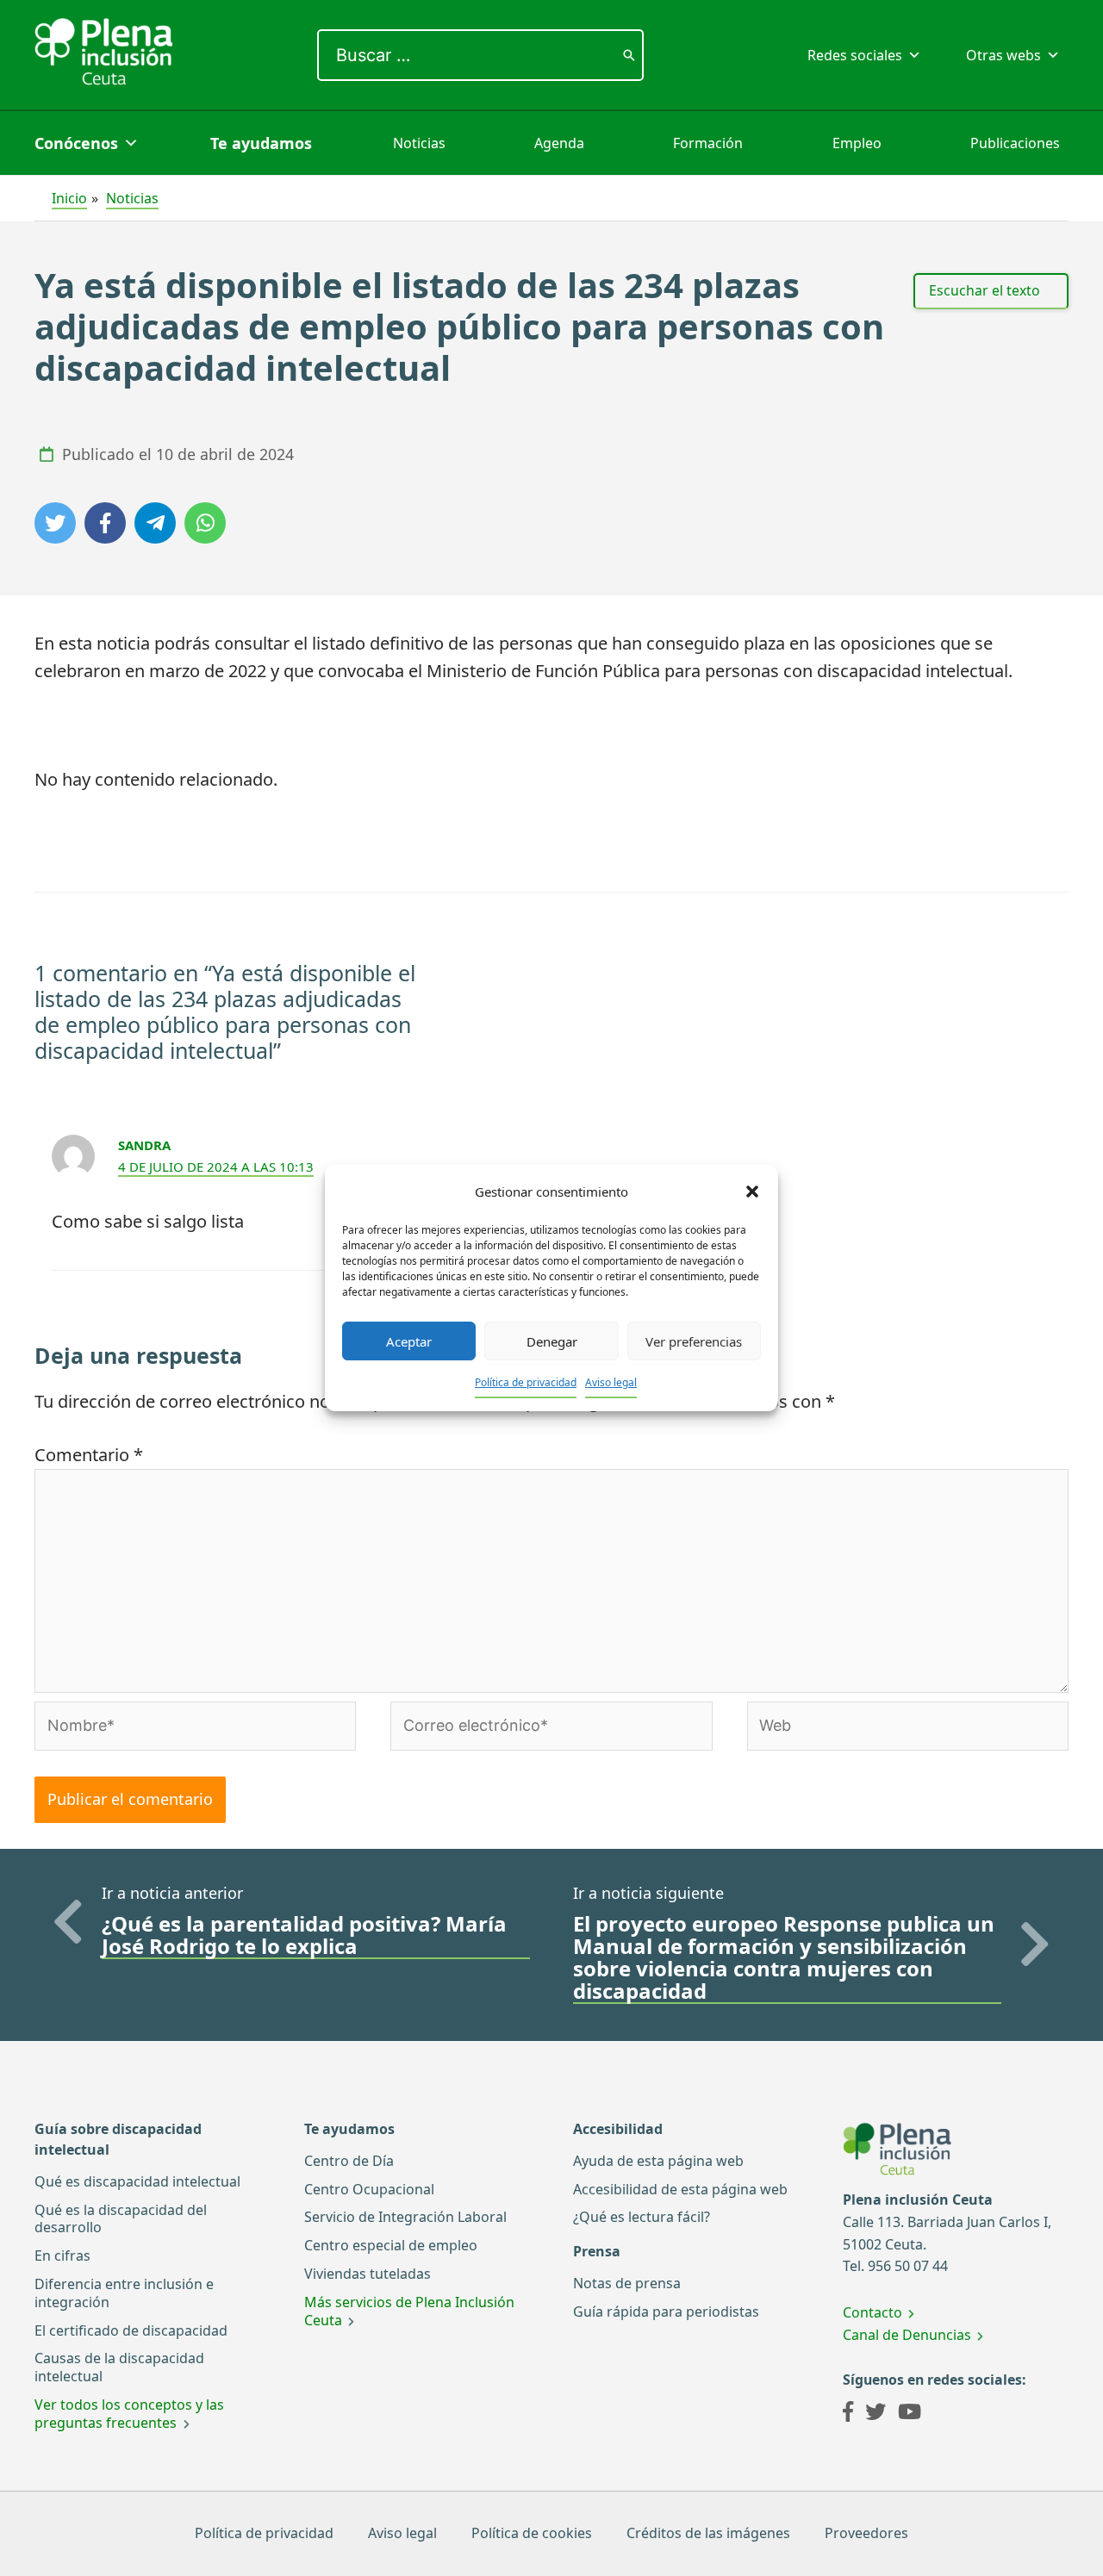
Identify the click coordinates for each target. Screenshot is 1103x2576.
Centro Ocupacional (369, 2189)
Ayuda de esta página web (658, 2161)
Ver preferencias (694, 1341)
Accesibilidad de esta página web (680, 2189)
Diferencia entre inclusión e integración (124, 2293)
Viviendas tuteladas (368, 2274)
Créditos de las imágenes (708, 2533)
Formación (708, 143)
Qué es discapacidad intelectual (137, 2181)
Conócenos (76, 143)
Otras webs (1003, 55)
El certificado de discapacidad (131, 2330)
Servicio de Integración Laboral (405, 2217)
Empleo (857, 143)
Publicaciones (1015, 143)
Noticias (419, 143)
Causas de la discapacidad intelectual (119, 2367)
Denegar (552, 1341)
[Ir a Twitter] (876, 2414)
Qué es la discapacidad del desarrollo (121, 2219)
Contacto (872, 2312)
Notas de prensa (627, 2283)
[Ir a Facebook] (848, 2414)
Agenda (559, 143)
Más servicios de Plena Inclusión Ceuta (409, 2311)
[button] (752, 1192)
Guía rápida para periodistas (666, 2312)
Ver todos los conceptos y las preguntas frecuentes (129, 2414)
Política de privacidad (526, 1382)
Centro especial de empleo (391, 2245)
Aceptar (409, 1341)
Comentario (89, 1455)
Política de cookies (532, 2533)
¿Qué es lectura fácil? (642, 2217)
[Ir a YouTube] (910, 2414)
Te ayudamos (261, 143)
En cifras (62, 2256)
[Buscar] (629, 55)
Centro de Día (349, 2161)
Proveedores (866, 2533)
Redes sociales (855, 55)
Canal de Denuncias (907, 2335)
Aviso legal (611, 1382)
